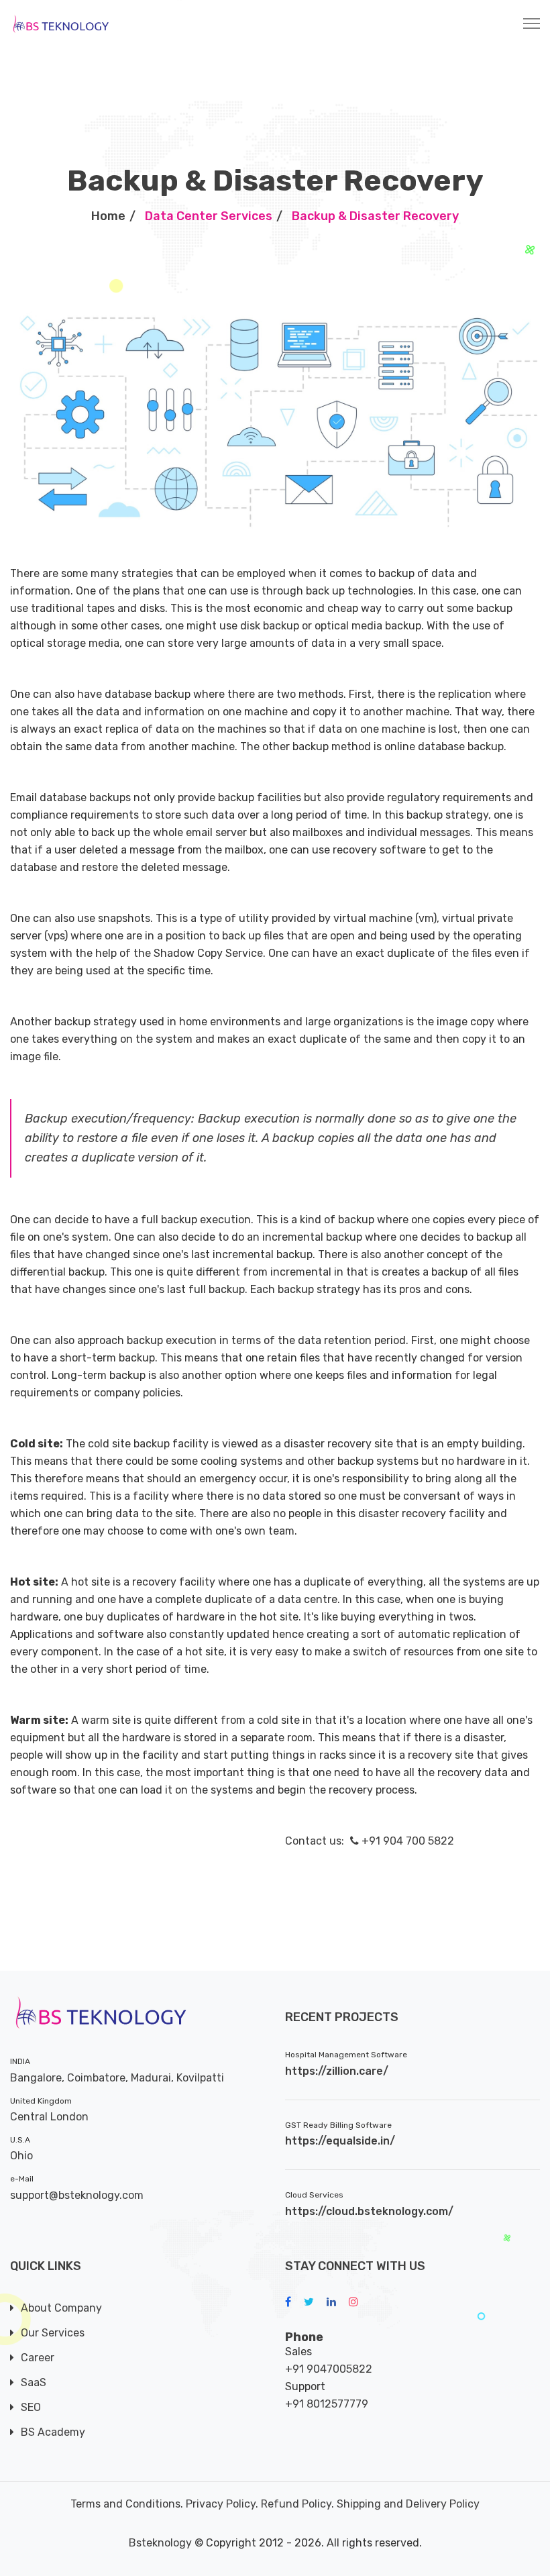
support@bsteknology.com (77, 2195)
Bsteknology (160, 2543)
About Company (61, 2308)
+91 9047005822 (329, 2369)
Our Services (53, 2333)
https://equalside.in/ (340, 2141)
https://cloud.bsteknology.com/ (369, 2211)
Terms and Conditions (125, 2504)
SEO (31, 2407)
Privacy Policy (221, 2504)
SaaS (34, 2382)
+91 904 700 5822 (406, 1841)
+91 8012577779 (327, 2404)
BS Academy (53, 2432)
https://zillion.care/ (337, 2071)
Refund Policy (296, 2504)
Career (38, 2358)
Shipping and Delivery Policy (408, 2504)
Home (108, 216)
